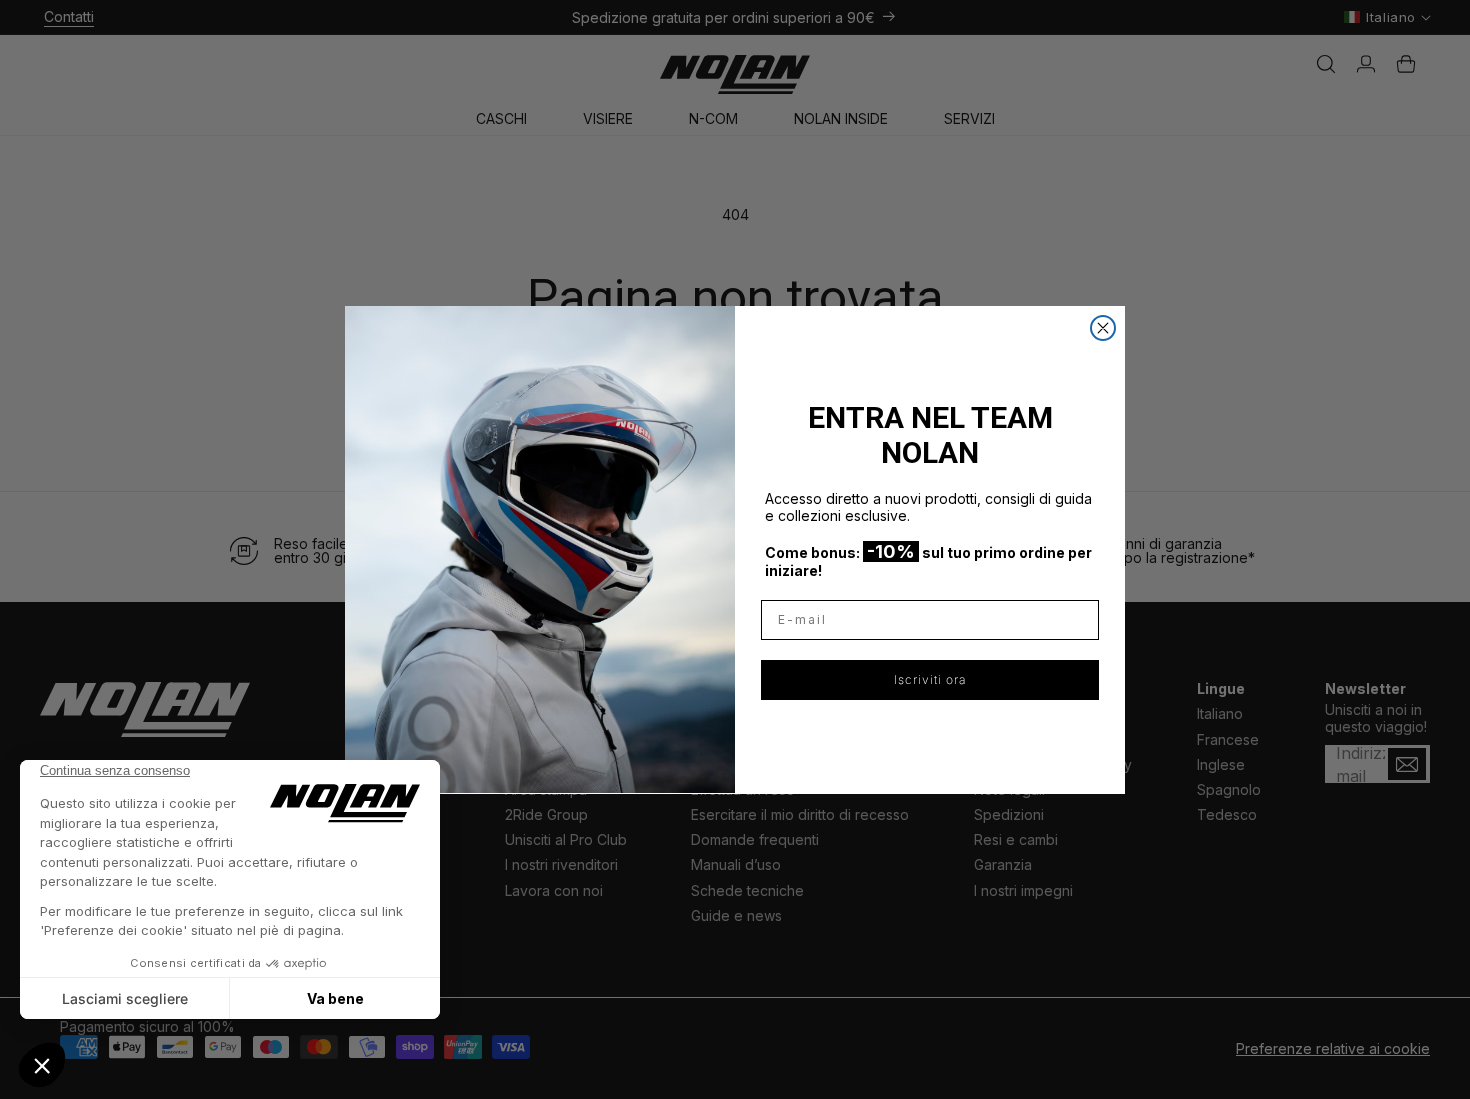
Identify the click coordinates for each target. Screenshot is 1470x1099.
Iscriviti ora (930, 678)
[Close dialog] (1103, 328)
